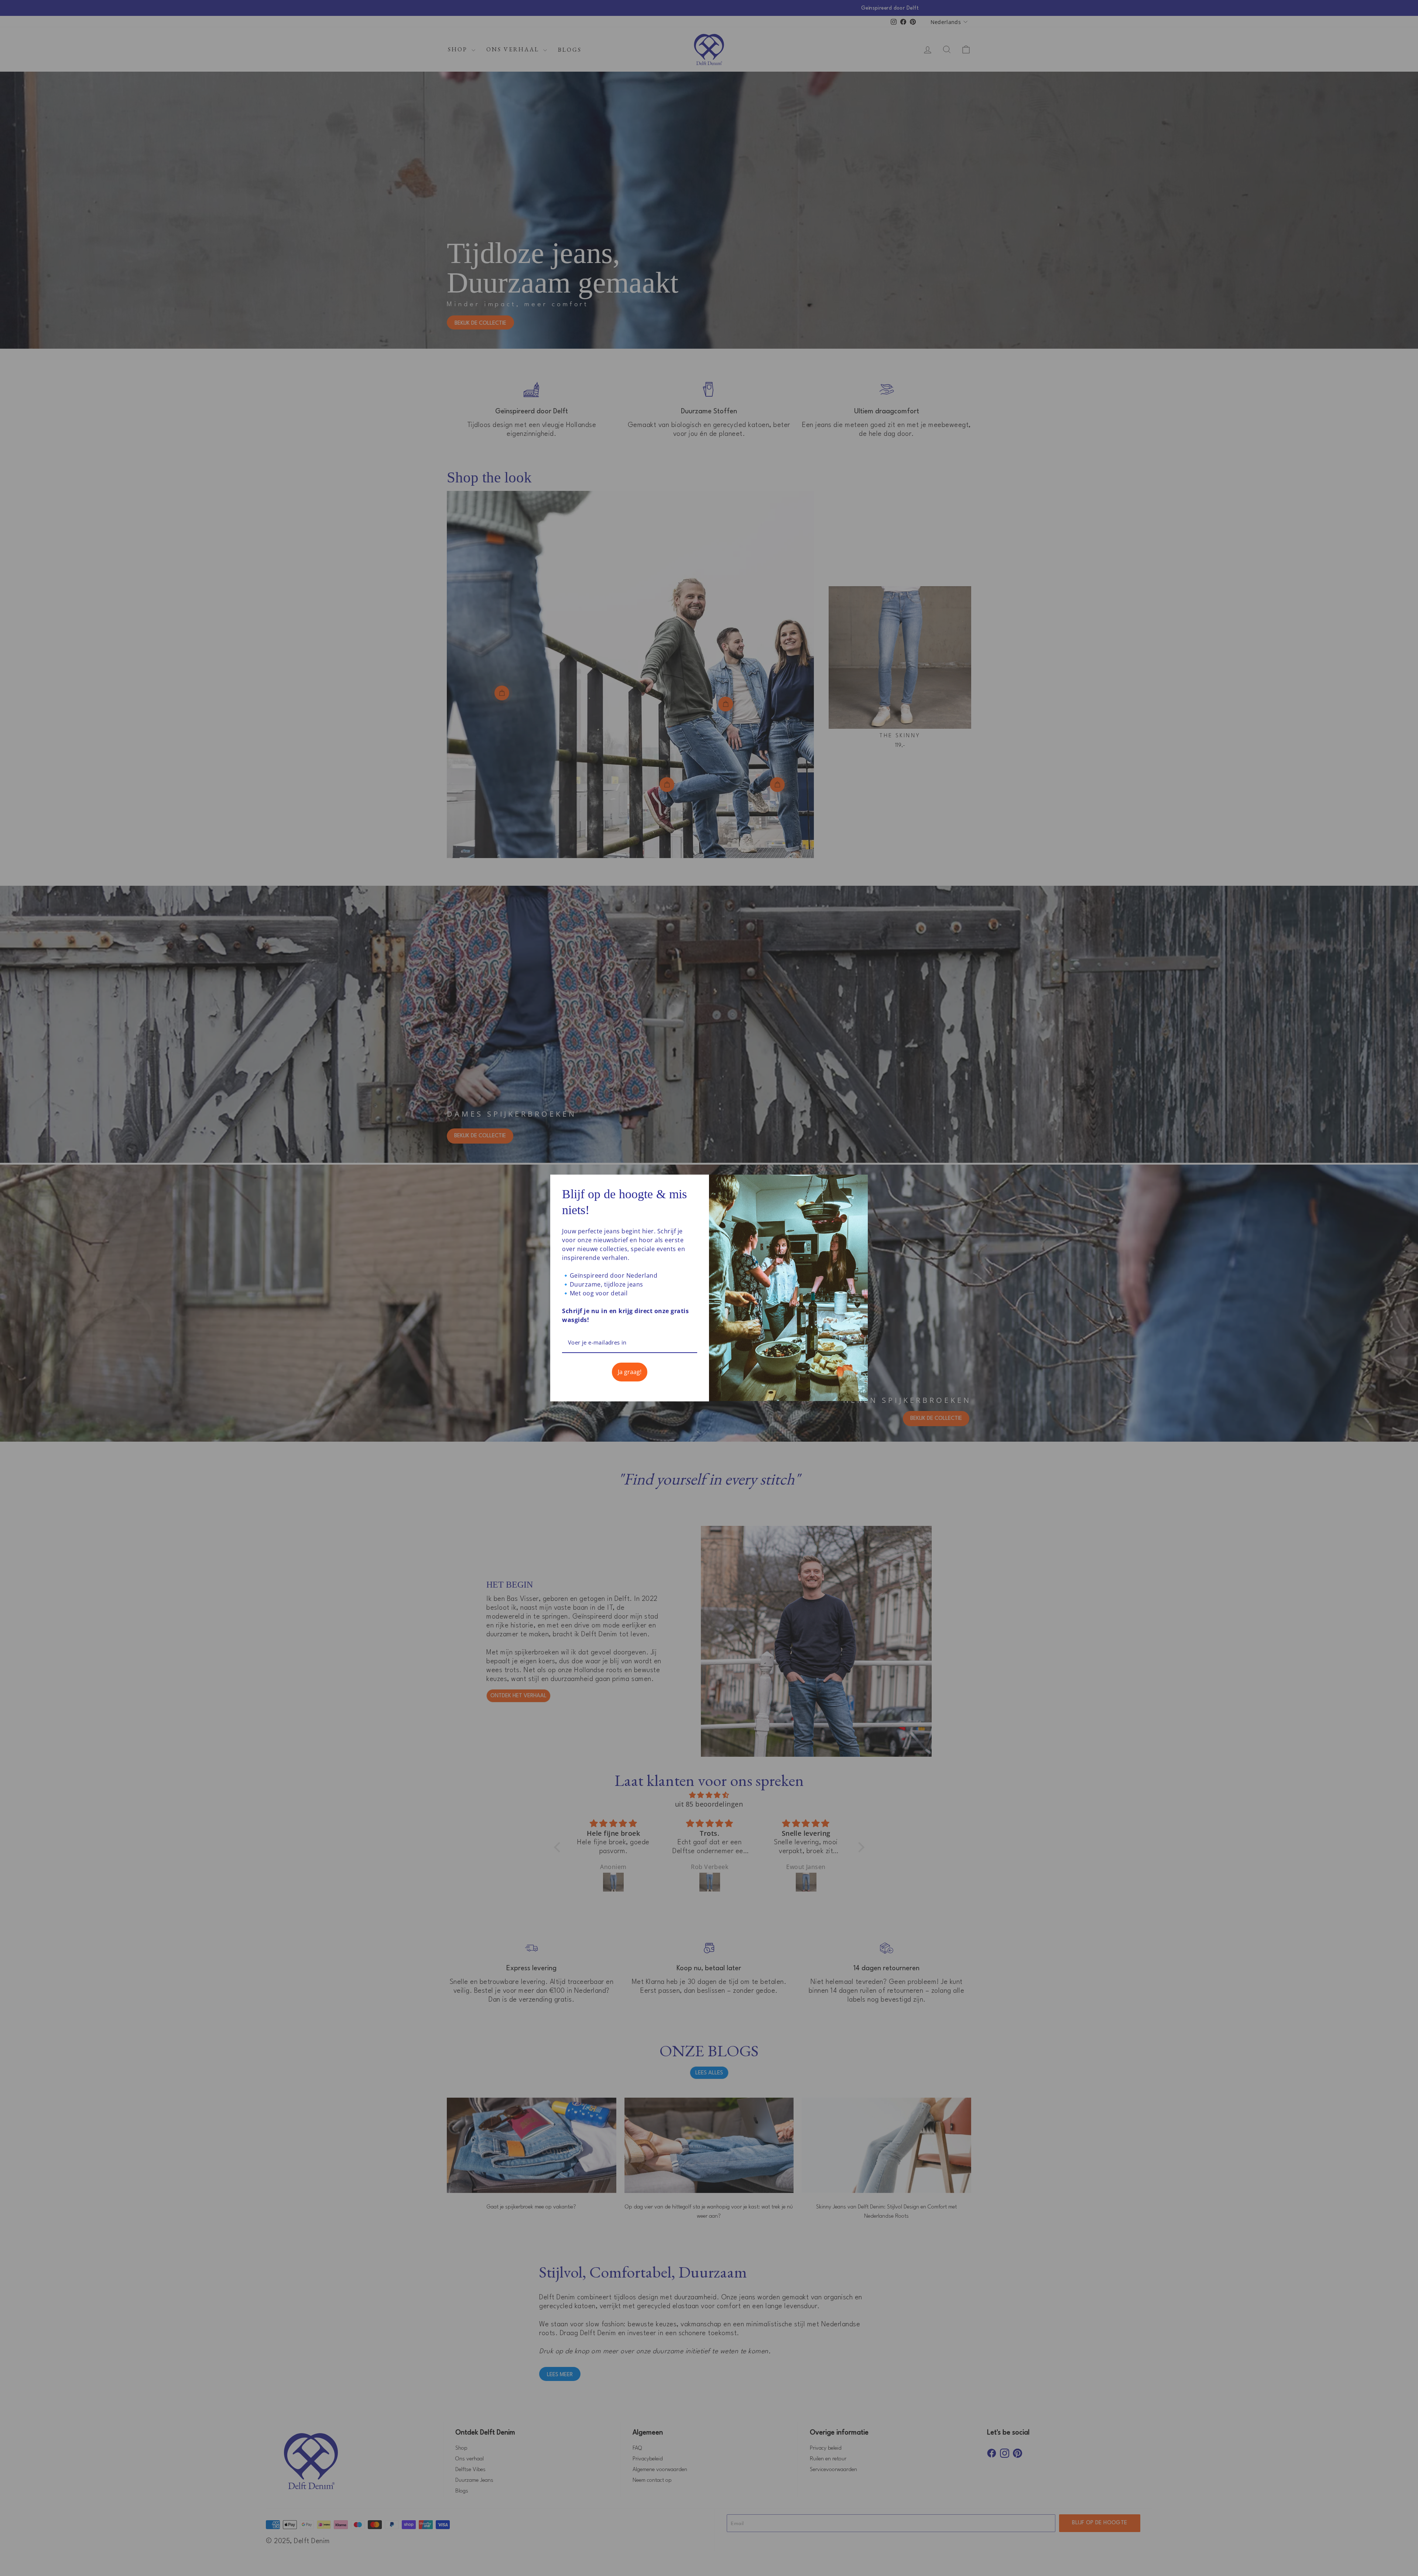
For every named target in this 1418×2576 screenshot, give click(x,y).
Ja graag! (630, 1372)
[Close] (859, 1183)
